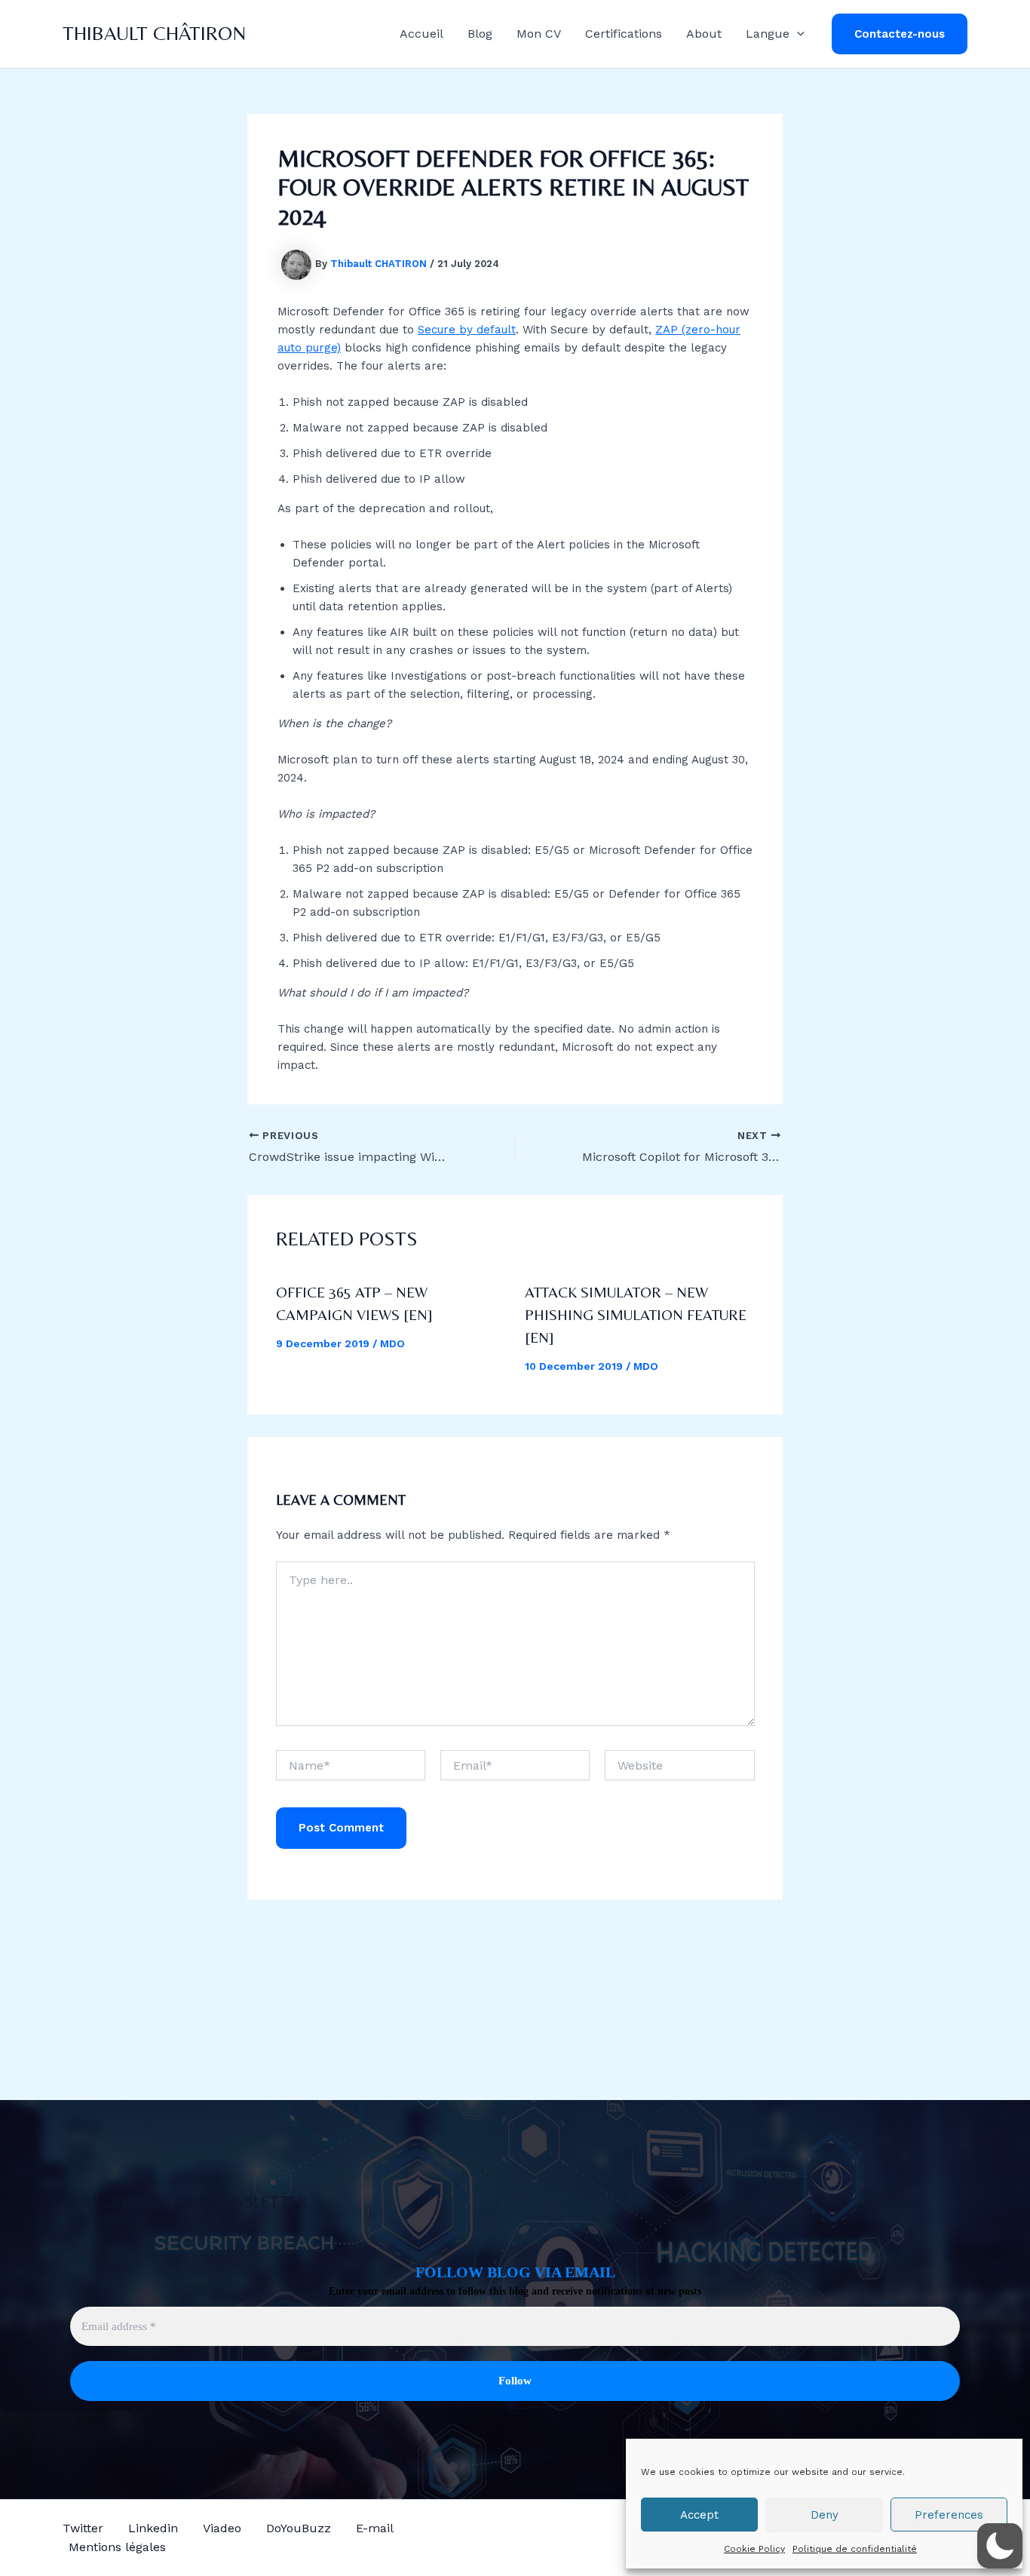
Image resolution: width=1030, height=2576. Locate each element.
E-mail (375, 2528)
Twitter (83, 2528)
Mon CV (539, 34)
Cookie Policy (754, 2549)
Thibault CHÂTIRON (154, 33)
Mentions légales (117, 2547)
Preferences (949, 2515)
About (704, 34)
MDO (392, 1343)
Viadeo (222, 2528)
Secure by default (467, 330)
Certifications (624, 34)
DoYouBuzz (299, 2528)
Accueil (422, 34)
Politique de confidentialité (855, 2549)
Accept (699, 2515)
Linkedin (153, 2528)
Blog (480, 34)
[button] (797, 34)
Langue (768, 34)
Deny (825, 2515)
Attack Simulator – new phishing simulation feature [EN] (636, 1314)
